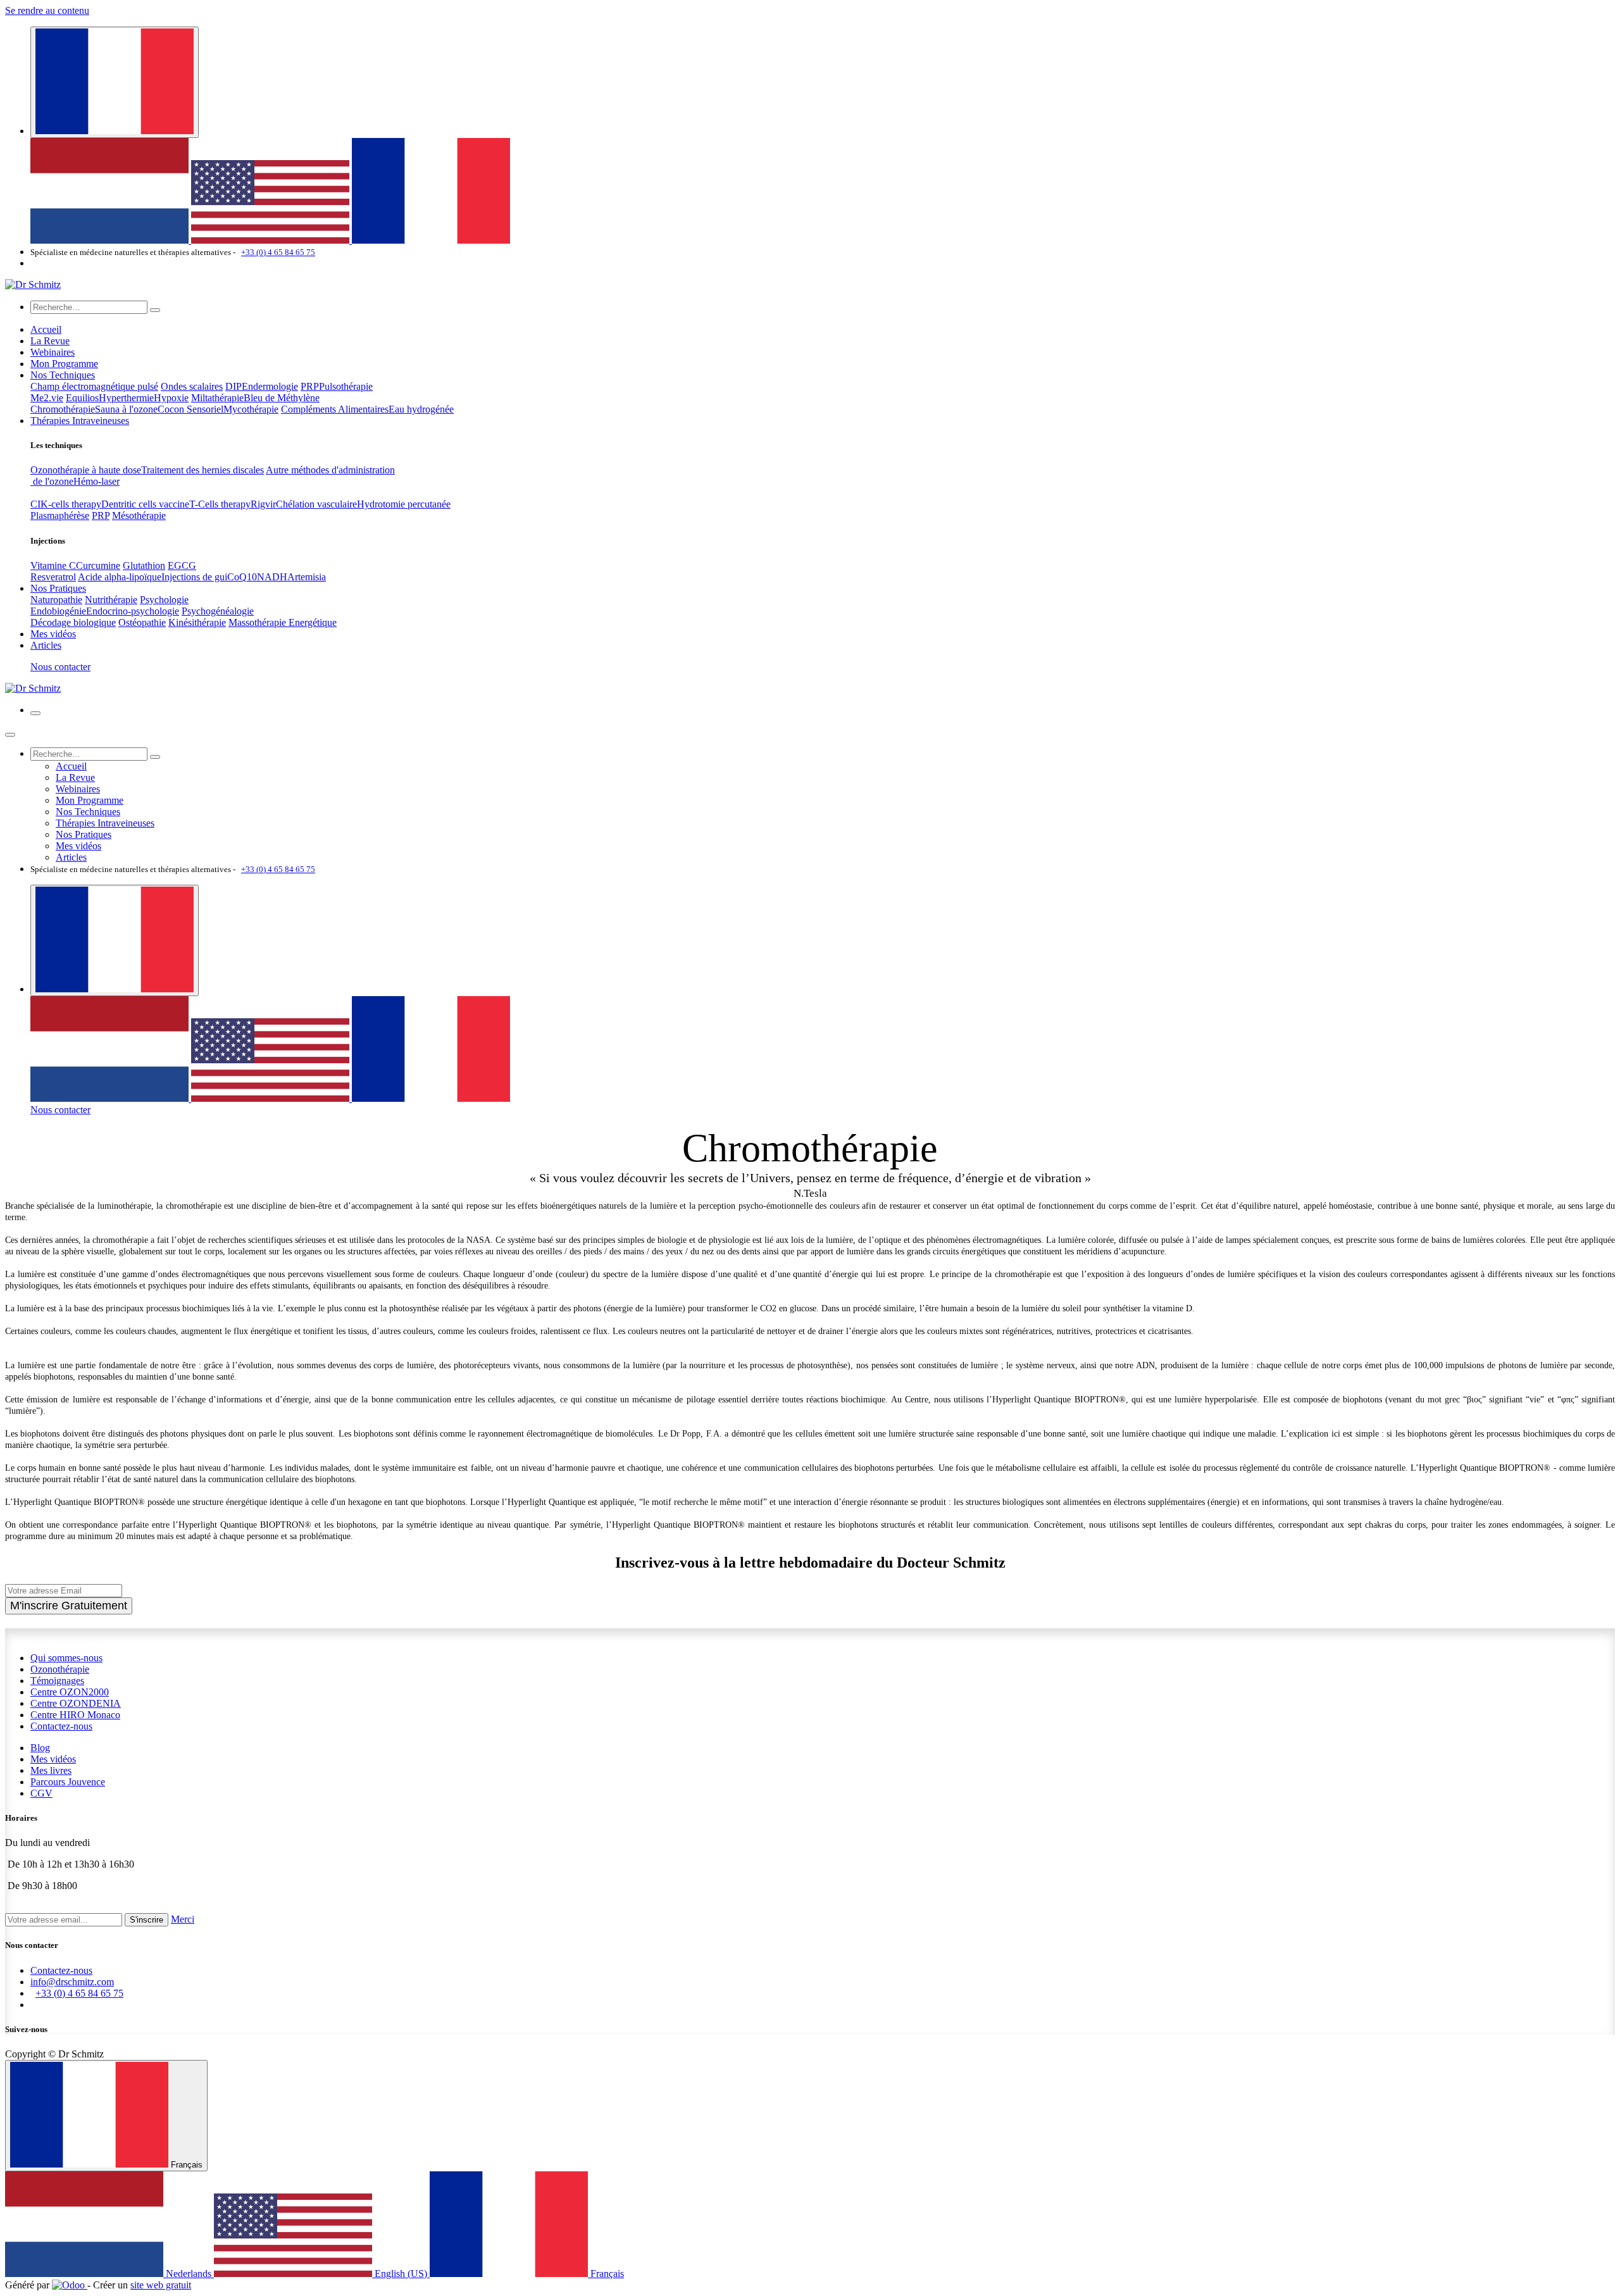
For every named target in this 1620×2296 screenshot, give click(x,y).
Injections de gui (194, 577)
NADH (272, 577)
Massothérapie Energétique (283, 622)
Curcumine (98, 565)
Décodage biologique (73, 622)
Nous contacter (60, 667)
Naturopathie (56, 600)
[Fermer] (10, 735)
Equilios (82, 398)
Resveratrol (53, 577)
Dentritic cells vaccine (145, 504)
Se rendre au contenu (47, 10)
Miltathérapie (217, 398)
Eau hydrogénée (421, 409)
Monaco (75, 1715)
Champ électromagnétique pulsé (94, 386)
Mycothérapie (251, 409)
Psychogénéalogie (218, 611)
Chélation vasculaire (316, 504)
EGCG (182, 565)
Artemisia (307, 577)
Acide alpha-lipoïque (120, 577)
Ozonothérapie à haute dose (86, 470)
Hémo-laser (97, 481)
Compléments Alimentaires (335, 409)
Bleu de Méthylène (282, 398)
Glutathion (144, 565)
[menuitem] (111, 240)
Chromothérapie (63, 409)
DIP (234, 386)
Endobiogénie (58, 611)
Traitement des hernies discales (202, 470)
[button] (146, 1920)
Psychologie (164, 600)
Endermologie (270, 386)
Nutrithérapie (111, 600)
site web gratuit (161, 2285)
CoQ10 (242, 577)
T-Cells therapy (220, 504)
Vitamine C (53, 565)
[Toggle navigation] (35, 713)
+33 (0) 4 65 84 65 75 (278, 252)
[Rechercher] (155, 310)
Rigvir (263, 504)
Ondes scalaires (192, 386)
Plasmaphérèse (60, 515)
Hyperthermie (126, 398)
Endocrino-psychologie (133, 611)
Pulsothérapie (346, 386)
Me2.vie (47, 398)
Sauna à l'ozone (126, 409)
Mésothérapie (139, 515)
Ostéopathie (142, 622)
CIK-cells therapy (66, 504)
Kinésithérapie (197, 622)
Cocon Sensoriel (190, 409)
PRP (310, 386)
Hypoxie (171, 398)
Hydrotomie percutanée (404, 504)
